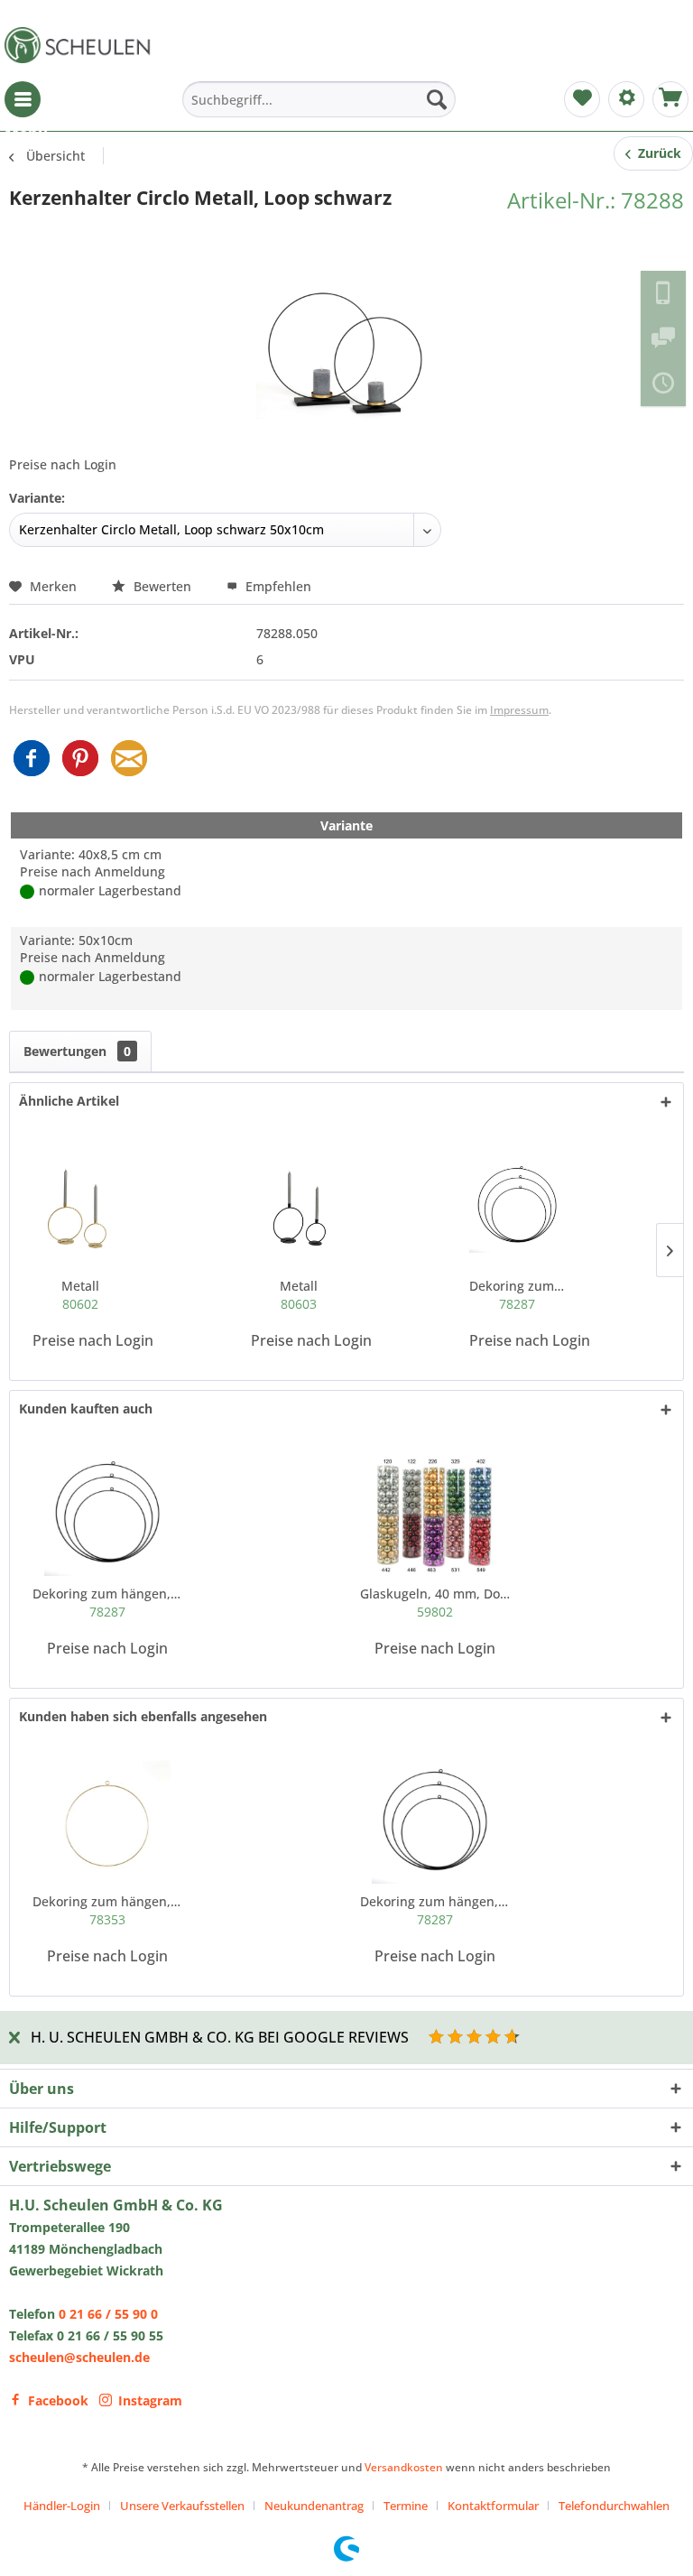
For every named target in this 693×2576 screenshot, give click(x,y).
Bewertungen (77, 1051)
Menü (23, 99)
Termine (406, 2506)
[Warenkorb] (670, 99)
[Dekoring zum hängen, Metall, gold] (108, 1821)
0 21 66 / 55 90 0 (108, 2314)
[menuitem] (23, 99)
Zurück (656, 153)
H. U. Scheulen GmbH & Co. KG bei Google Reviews (220, 2037)
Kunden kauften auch (86, 1408)
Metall (80, 1295)
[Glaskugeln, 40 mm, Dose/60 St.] (435, 1513)
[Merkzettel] (582, 99)
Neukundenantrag (314, 2506)
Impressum (519, 710)
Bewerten (162, 586)
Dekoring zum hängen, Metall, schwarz (517, 1295)
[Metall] (80, 1205)
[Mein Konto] (626, 99)
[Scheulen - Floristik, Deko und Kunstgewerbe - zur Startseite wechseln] (81, 45)
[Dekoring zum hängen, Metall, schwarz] (517, 1205)
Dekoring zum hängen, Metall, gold (108, 1910)
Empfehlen (277, 586)
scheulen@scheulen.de (79, 2357)
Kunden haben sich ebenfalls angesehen (143, 1716)
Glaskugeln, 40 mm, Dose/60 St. (435, 1603)
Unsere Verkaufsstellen (182, 2506)
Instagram (150, 2400)
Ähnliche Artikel (69, 1101)
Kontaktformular (493, 2506)
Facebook (58, 2400)
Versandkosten (404, 2467)
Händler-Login (62, 2506)
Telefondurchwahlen (614, 2506)
